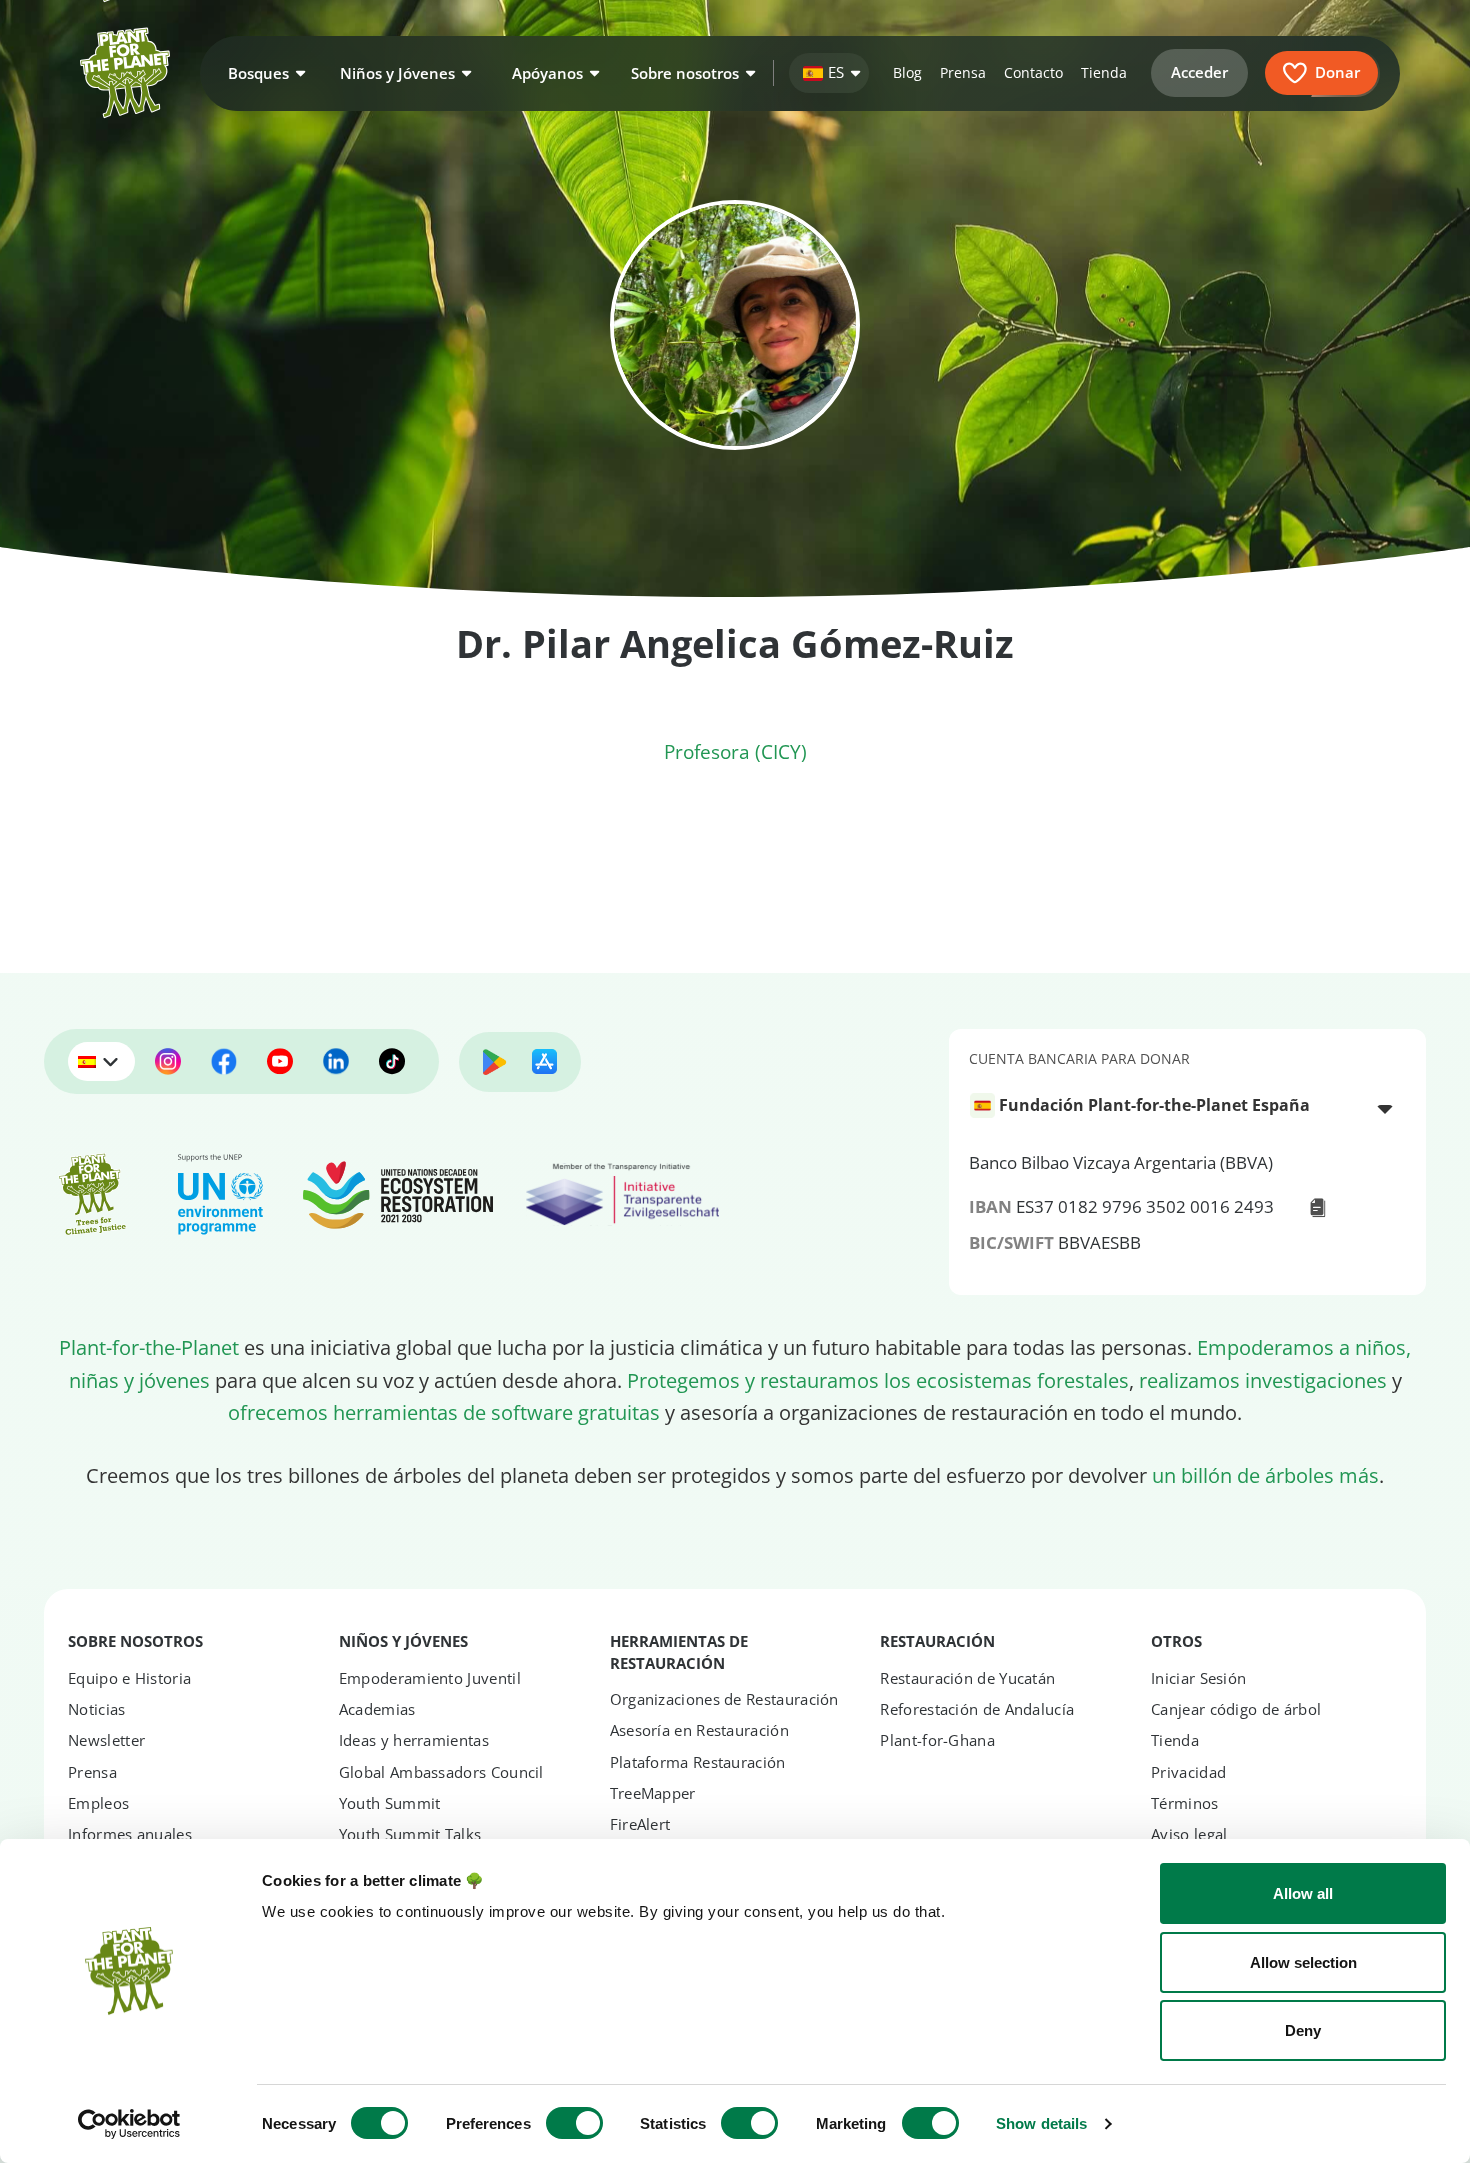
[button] (264, 73)
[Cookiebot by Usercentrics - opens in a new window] (129, 2124)
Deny (1303, 2030)
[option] (1175, 1105)
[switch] (574, 2123)
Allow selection (1303, 1962)
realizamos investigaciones (1263, 1380)
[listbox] (1187, 1107)
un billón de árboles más (1265, 1475)
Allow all (1303, 1893)
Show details (1041, 2123)
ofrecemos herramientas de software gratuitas (444, 1412)
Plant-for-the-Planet (149, 1347)
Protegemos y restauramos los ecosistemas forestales (878, 1380)
